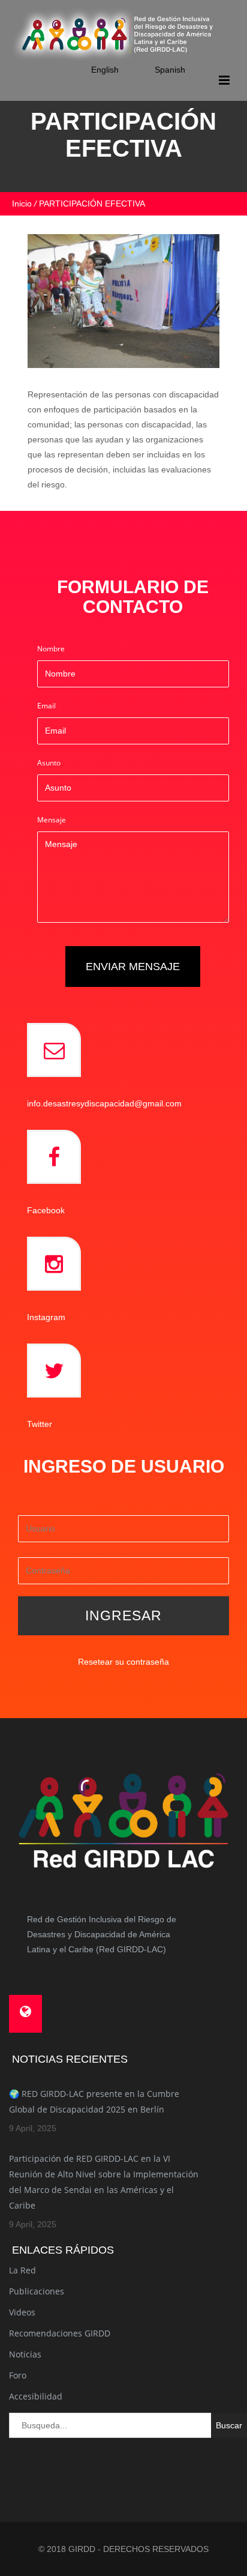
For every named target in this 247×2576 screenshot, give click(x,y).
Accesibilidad (36, 2396)
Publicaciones (37, 2291)
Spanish (170, 70)
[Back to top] (225, 2505)
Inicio (22, 204)
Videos (22, 2312)
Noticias (25, 2354)
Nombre (51, 649)
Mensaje (52, 820)
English (105, 70)
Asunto (49, 763)
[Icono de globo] (25, 2014)
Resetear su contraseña (123, 1662)
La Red (22, 2270)
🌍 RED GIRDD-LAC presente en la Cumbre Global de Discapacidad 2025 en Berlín (94, 2101)
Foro (18, 2375)
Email (46, 706)
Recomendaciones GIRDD (60, 2333)
